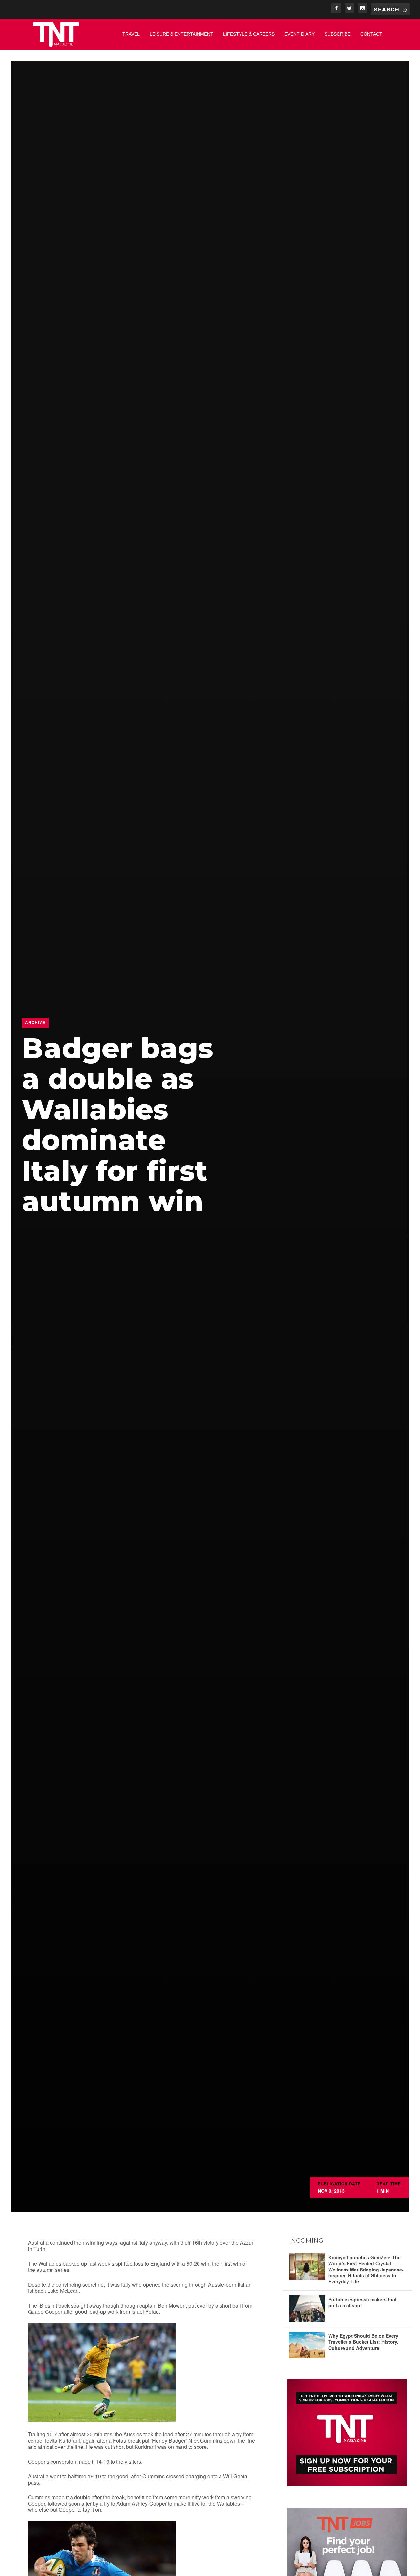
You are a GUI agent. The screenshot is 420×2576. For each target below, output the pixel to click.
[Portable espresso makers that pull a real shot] (307, 2309)
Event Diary (300, 34)
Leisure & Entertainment (181, 34)
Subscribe (337, 34)
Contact (371, 34)
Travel (131, 34)
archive (35, 1022)
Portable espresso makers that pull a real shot (363, 2302)
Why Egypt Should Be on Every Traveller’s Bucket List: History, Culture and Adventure (363, 2342)
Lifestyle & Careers (249, 34)
